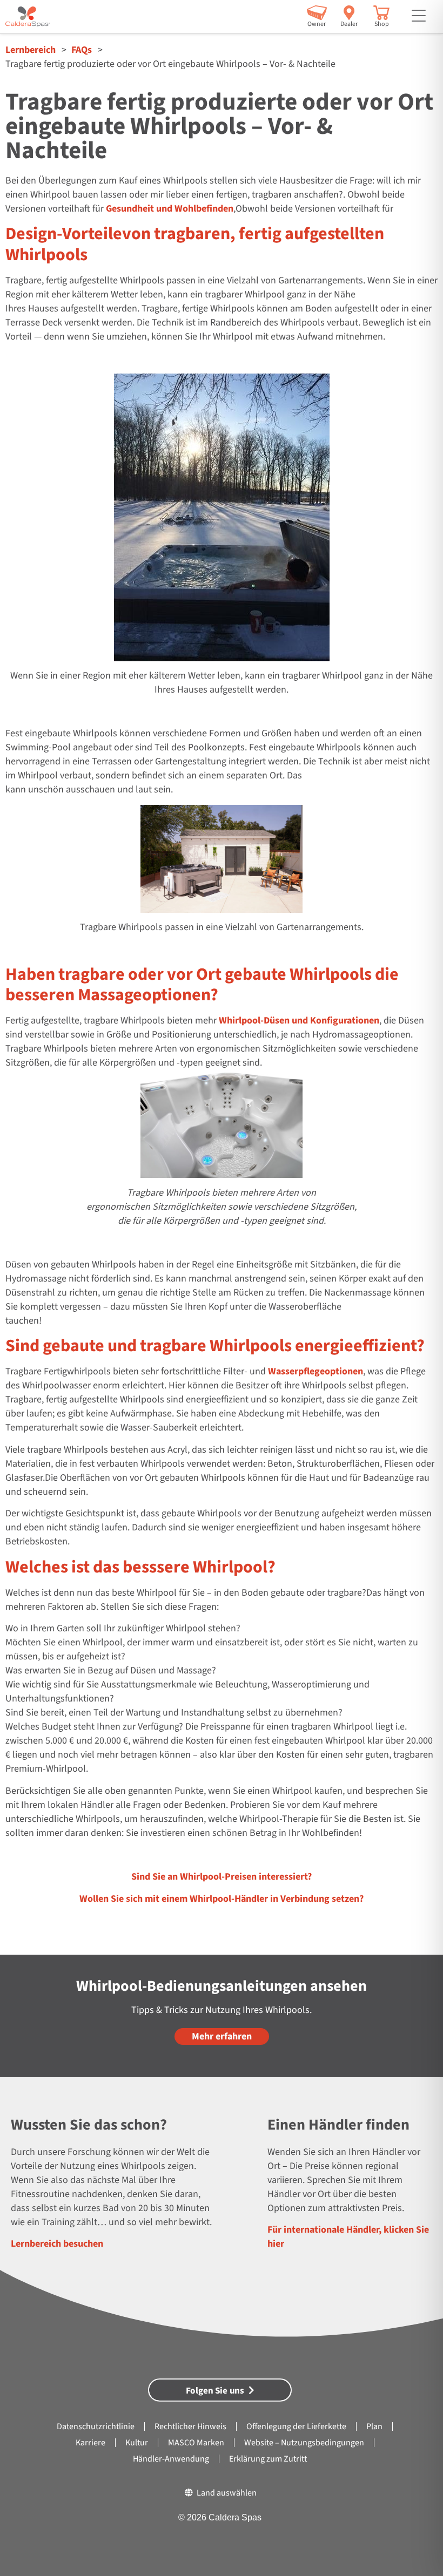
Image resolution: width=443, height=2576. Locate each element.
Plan (374, 2426)
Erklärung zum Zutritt (268, 2459)
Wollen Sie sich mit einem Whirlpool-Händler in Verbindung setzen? (222, 1899)
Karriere (90, 2443)
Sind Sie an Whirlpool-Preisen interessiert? (222, 1877)
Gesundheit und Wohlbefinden (170, 209)
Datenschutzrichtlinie (96, 2426)
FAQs (82, 50)
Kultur (137, 2443)
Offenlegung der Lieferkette (296, 2426)
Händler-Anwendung (171, 2459)
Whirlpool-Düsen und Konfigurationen (299, 1021)
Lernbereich (31, 50)
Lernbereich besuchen (57, 2244)
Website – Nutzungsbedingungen (304, 2443)
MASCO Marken (196, 2443)
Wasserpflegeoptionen (316, 1371)
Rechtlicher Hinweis (190, 2426)
